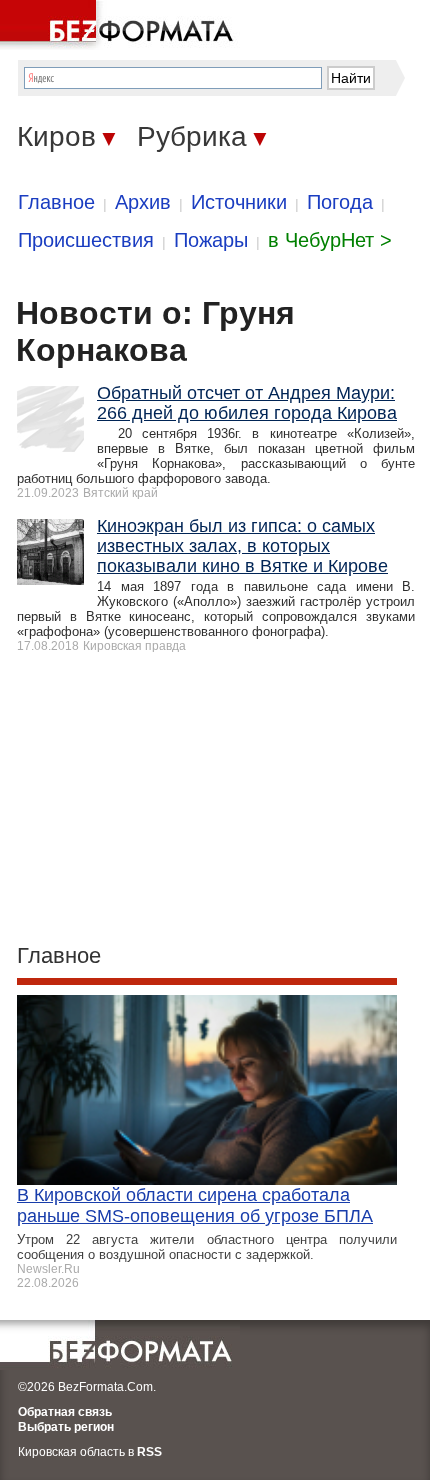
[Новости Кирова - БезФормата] (120, 25)
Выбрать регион (66, 1427)
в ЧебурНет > (330, 240)
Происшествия (86, 240)
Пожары (211, 240)
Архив (143, 202)
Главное (56, 202)
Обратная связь (65, 1412)
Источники (239, 202)
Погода (340, 202)
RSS (149, 1452)
